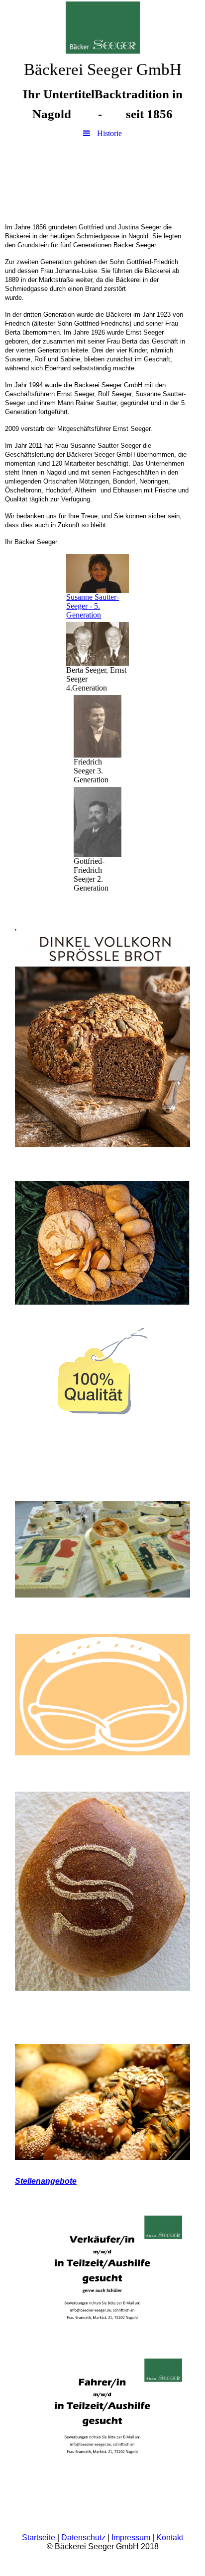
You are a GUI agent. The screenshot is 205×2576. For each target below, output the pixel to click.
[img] (102, 27)
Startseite (39, 2538)
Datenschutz (83, 2538)
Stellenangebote (46, 2181)
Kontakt (170, 2538)
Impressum (131, 2538)
